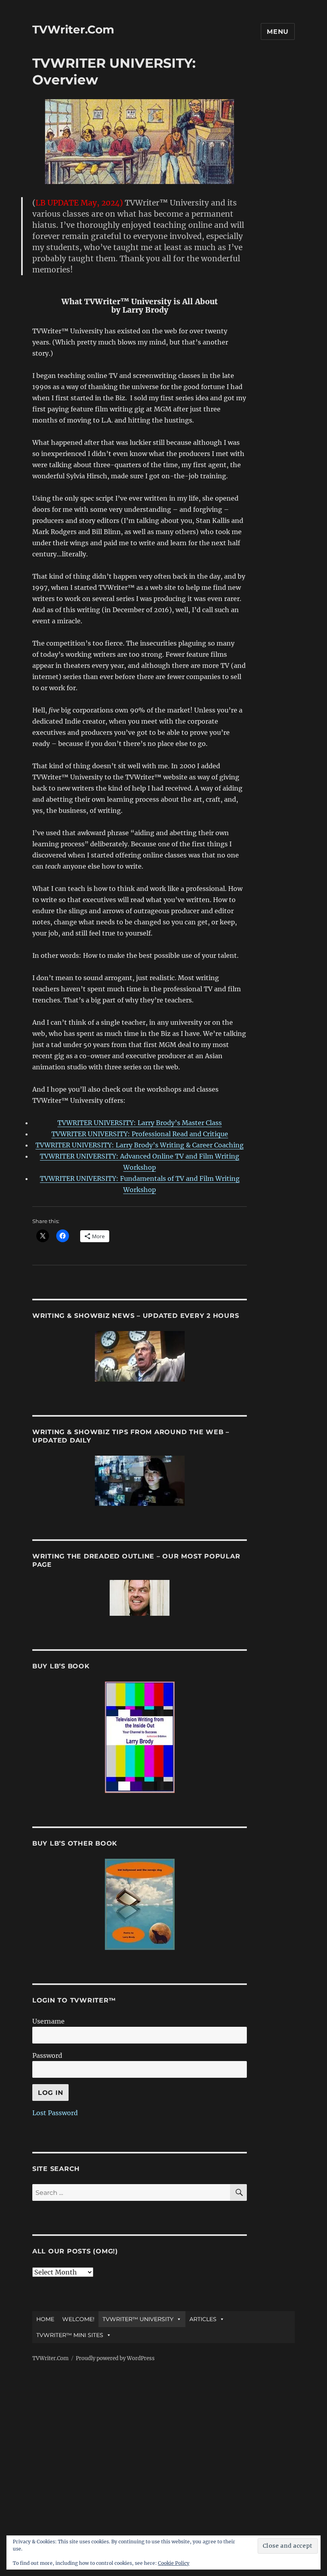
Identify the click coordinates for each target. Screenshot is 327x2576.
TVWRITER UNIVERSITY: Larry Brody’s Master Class (140, 1123)
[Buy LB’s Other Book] (140, 1904)
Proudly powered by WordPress (115, 2358)
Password (47, 2055)
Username (48, 2021)
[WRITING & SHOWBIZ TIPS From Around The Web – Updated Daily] (140, 1481)
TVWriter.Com (73, 29)
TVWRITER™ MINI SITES (70, 2335)
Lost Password (55, 2113)
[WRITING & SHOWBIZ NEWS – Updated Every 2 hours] (140, 1356)
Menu (278, 32)
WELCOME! (78, 2319)
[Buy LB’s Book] (140, 1737)
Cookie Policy (174, 2563)
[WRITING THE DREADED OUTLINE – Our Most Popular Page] (140, 1598)
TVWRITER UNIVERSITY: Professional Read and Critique (140, 1134)
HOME (45, 2319)
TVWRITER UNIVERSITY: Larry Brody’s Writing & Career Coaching (140, 1145)
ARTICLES (203, 2319)
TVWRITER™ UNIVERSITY (138, 2319)
